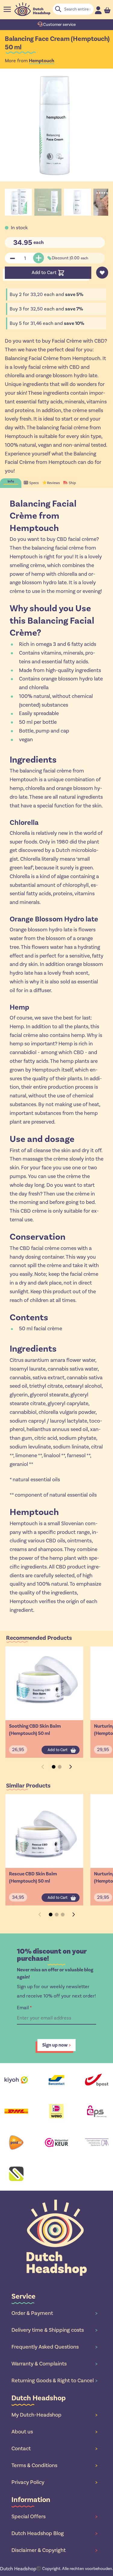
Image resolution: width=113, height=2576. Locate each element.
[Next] (71, 1767)
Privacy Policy (54, 2482)
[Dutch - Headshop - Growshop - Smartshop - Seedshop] (32, 9)
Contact (54, 2448)
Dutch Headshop (18, 2569)
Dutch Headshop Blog (54, 2533)
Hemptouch (42, 61)
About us (54, 2432)
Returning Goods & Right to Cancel (54, 2380)
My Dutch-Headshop (54, 2415)
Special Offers (54, 2516)
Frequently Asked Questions (54, 2347)
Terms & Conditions (54, 2465)
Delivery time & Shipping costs (54, 2330)
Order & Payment (54, 2313)
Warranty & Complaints (54, 2364)
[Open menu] (7, 9)
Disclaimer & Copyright (54, 2550)
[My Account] (98, 10)
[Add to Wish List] (102, 273)
